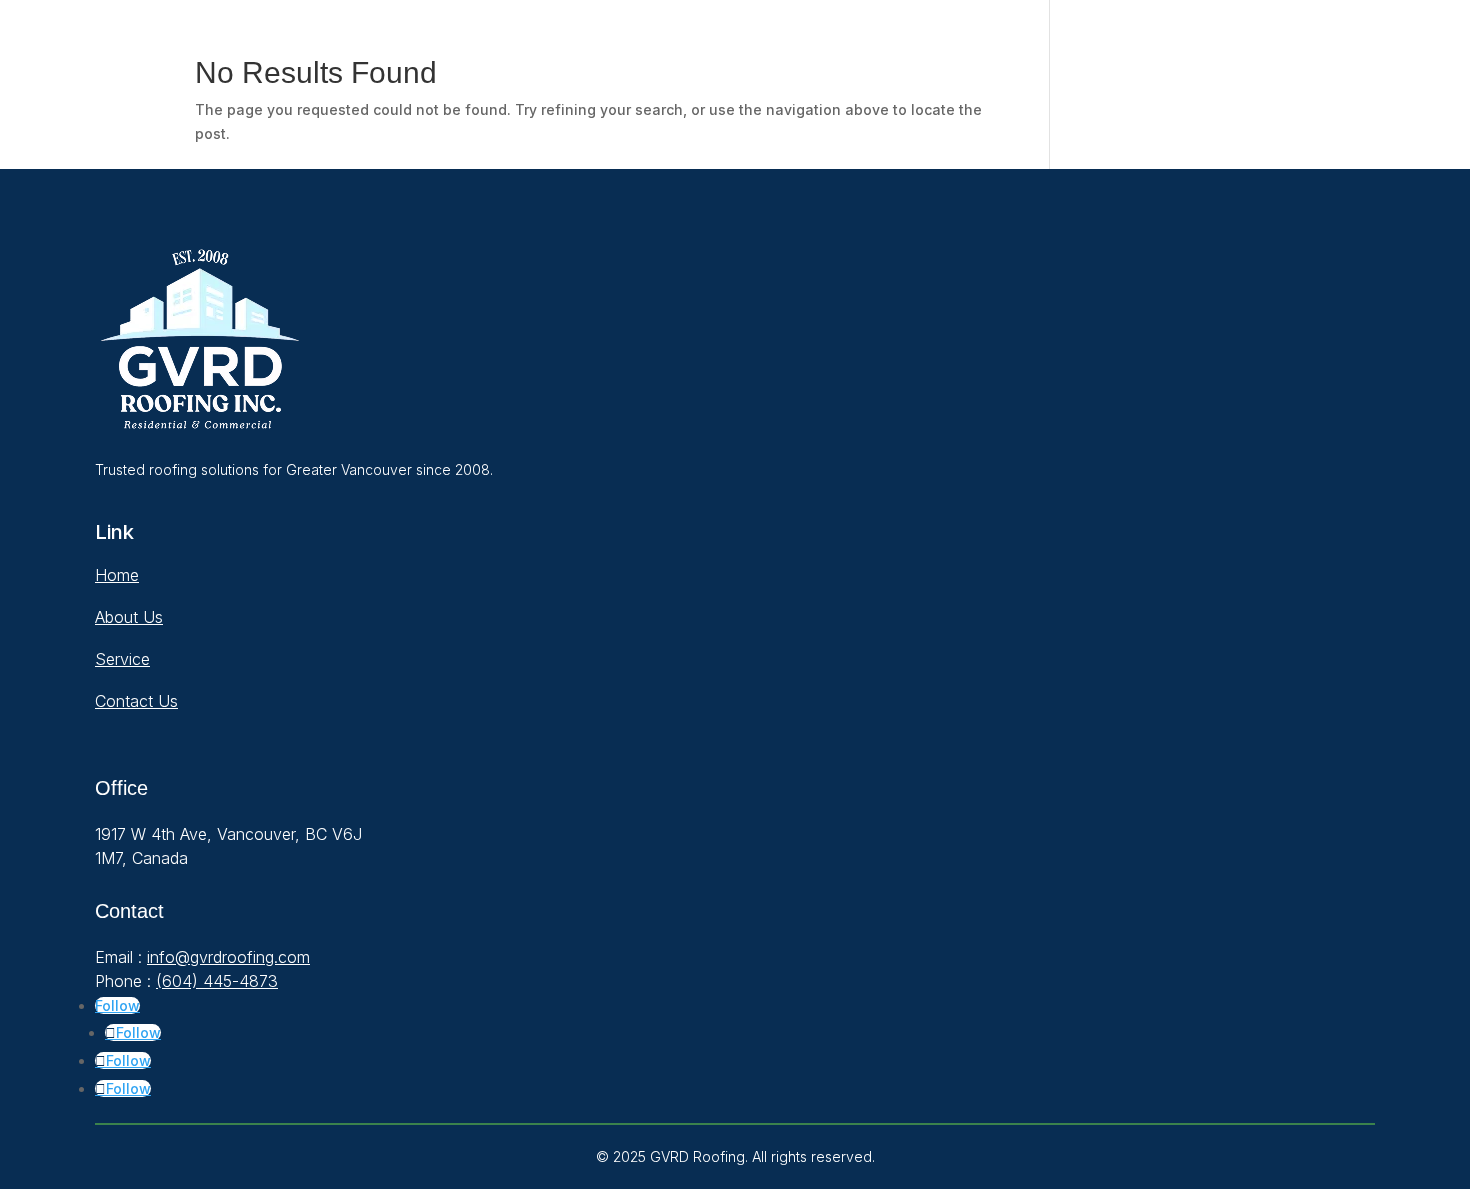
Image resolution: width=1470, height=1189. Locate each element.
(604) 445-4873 (217, 981)
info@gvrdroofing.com (228, 957)
